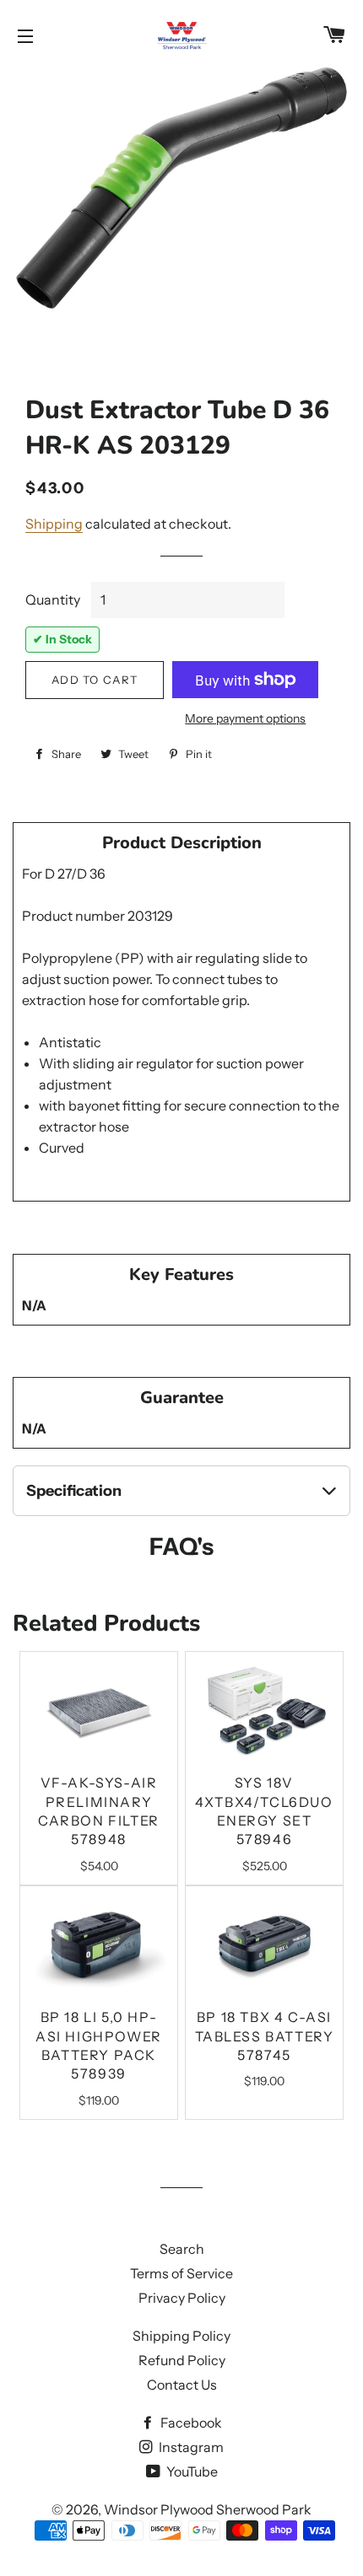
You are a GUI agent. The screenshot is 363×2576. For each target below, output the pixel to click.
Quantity (53, 600)
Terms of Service (181, 2273)
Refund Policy (182, 2360)
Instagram (190, 2447)
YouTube (191, 2471)
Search (182, 2249)
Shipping (54, 524)
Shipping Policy (181, 2336)
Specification (74, 1491)
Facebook (190, 2423)
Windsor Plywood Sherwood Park (208, 2509)
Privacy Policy (182, 2298)
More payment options (245, 718)
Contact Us (182, 2385)
